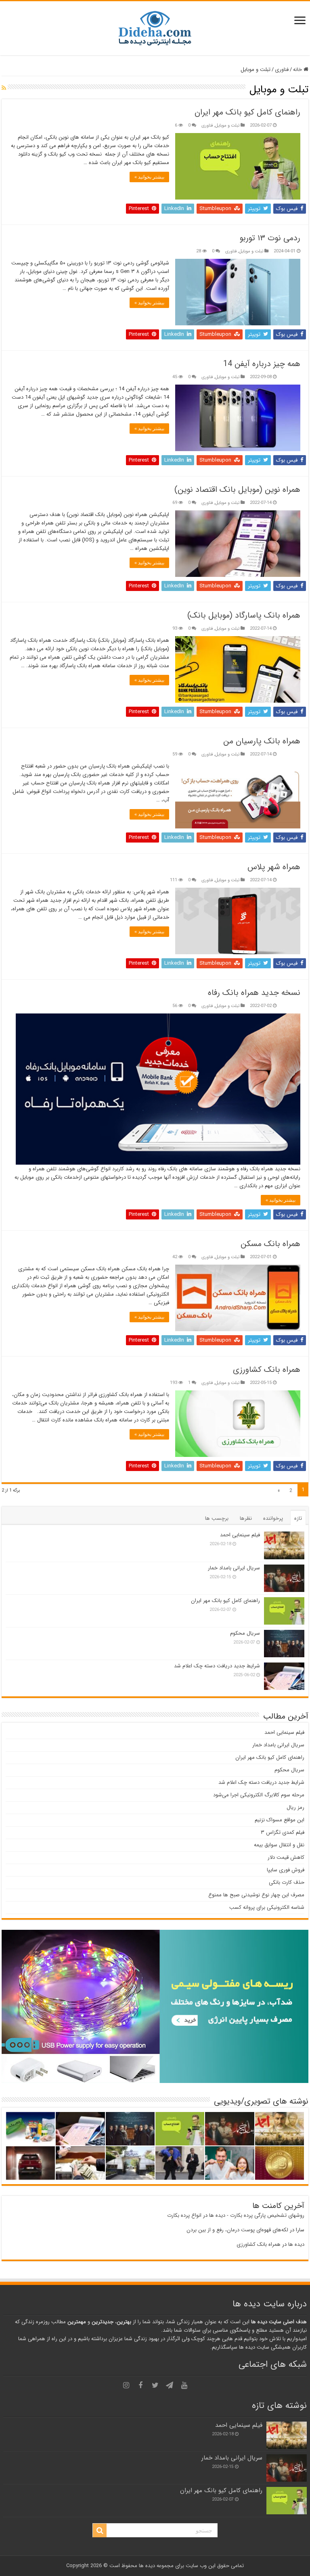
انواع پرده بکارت (184, 2215)
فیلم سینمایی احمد (240, 1535)
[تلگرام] (170, 2385)
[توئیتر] (155, 2385)
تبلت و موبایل (227, 125)
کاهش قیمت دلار (286, 1857)
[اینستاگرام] (126, 2385)
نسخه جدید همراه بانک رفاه (254, 993)
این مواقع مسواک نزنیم (280, 1820)
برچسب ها (217, 1518)
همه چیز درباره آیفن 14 (262, 364)
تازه (298, 1518)
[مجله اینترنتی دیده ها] (155, 28)
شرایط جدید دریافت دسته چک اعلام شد (217, 1666)
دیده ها (296, 2244)
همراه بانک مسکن (270, 1244)
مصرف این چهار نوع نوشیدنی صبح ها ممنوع (256, 1895)
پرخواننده (273, 1518)
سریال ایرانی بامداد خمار (234, 1568)
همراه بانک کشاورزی (267, 1370)
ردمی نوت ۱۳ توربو (270, 238)
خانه (298, 70)
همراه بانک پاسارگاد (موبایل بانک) (244, 615)
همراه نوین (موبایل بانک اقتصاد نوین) (237, 490)
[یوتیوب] (184, 2385)
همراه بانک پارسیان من (262, 741)
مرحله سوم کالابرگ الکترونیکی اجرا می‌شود (259, 1795)
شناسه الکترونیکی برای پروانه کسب (267, 1907)
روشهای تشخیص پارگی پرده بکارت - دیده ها (257, 2215)
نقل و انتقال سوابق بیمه (279, 1845)
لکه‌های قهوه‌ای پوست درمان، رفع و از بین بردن (237, 2230)
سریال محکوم (245, 1633)
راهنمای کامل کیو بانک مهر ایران (247, 112)
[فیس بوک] (140, 2385)
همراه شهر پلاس (274, 867)
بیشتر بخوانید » (149, 177)
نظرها (246, 1518)
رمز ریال (295, 1807)
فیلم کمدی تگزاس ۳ (283, 1832)
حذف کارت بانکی (287, 1882)
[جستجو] (100, 2530)
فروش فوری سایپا (286, 1870)
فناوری (282, 70)
